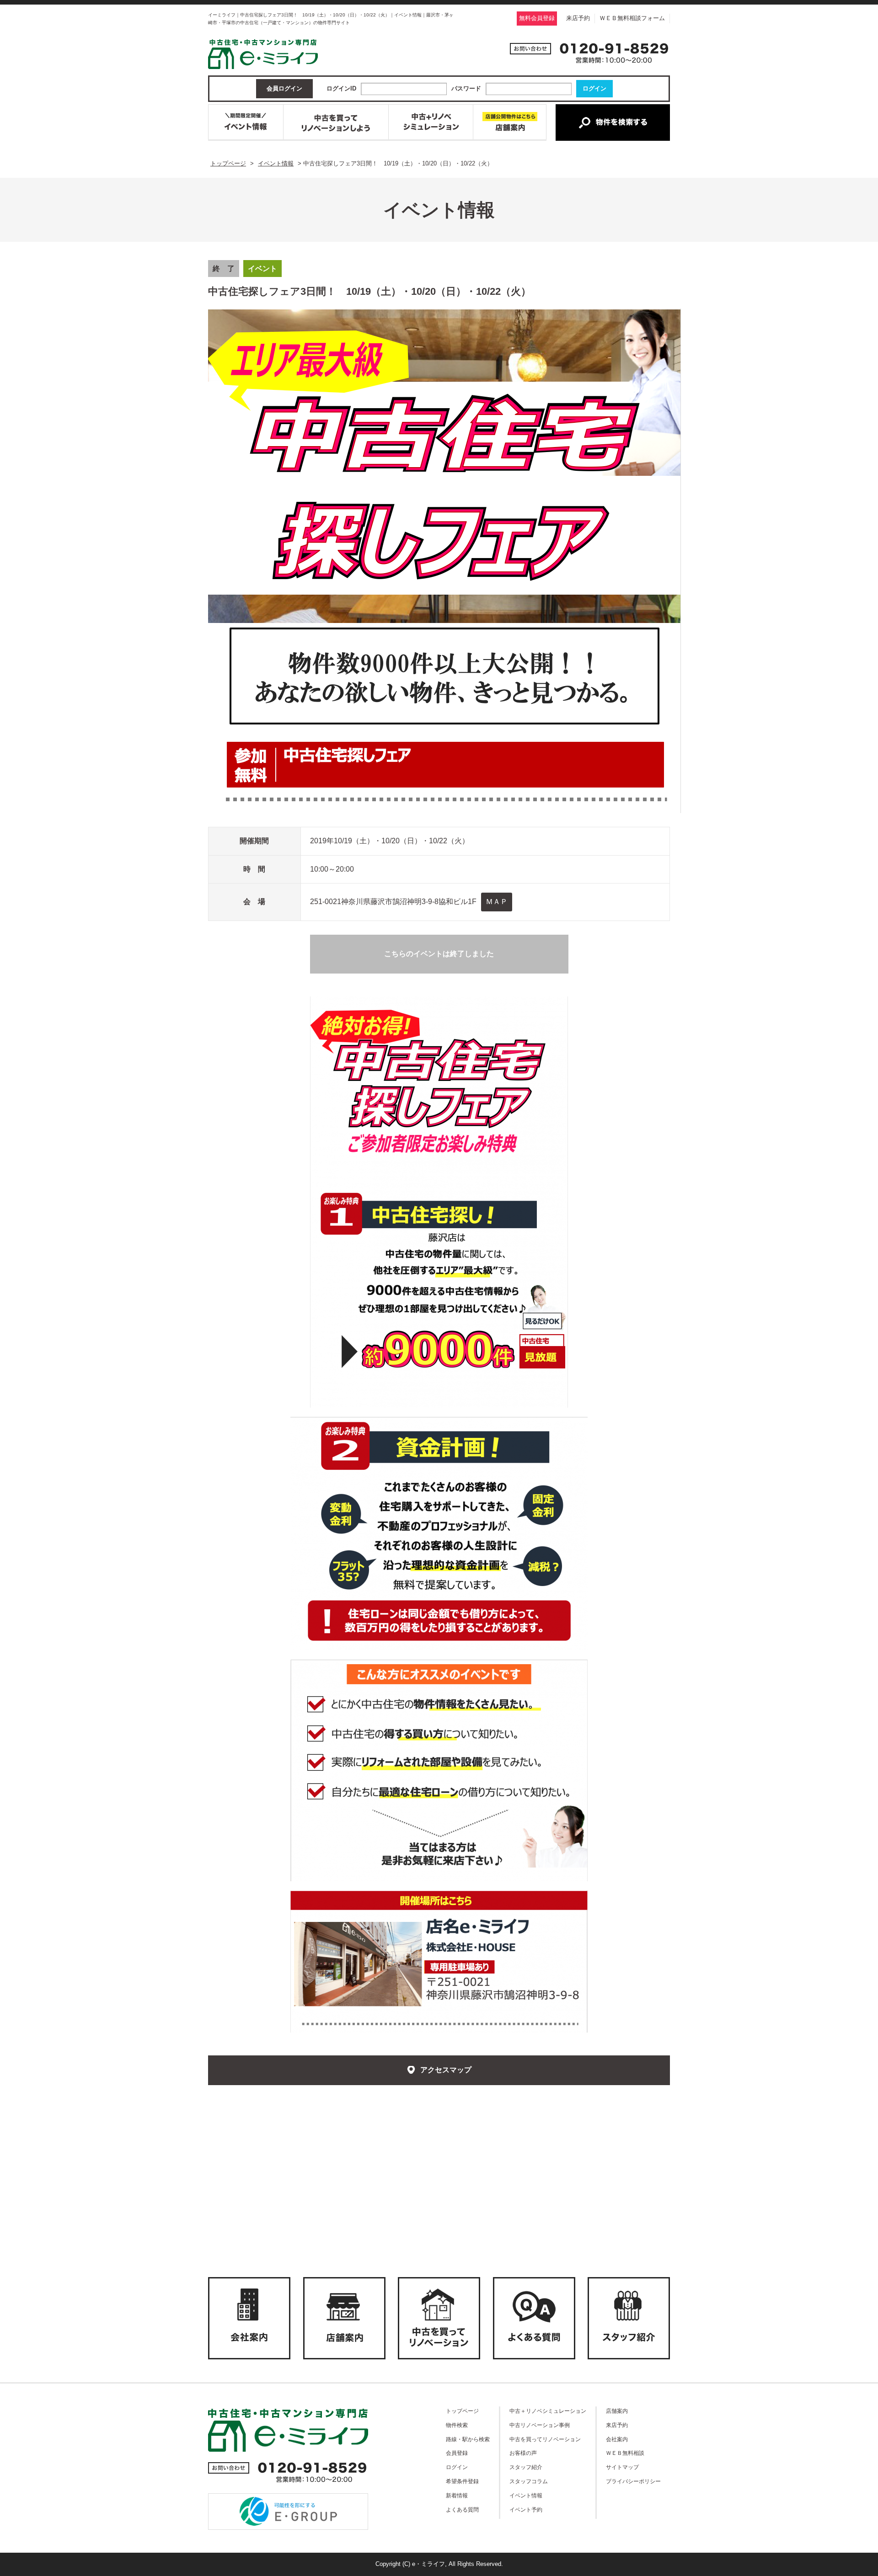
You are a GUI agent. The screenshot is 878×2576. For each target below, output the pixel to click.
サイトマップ (622, 2467)
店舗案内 (617, 2411)
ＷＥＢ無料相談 (625, 2453)
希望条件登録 (462, 2481)
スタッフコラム (529, 2481)
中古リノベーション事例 (540, 2425)
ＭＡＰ (497, 902)
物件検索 (457, 2425)
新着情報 (457, 2495)
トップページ (462, 2411)
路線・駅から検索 (468, 2439)
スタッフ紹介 (526, 2467)
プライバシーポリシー (633, 2481)
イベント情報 (526, 2495)
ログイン (457, 2467)
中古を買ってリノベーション (545, 2439)
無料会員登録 (537, 18)
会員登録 (457, 2453)
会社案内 (617, 2439)
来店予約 (578, 18)
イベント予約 (526, 2509)
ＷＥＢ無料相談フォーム (632, 18)
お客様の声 (523, 2453)
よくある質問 (462, 2509)
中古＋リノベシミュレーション (548, 2411)
